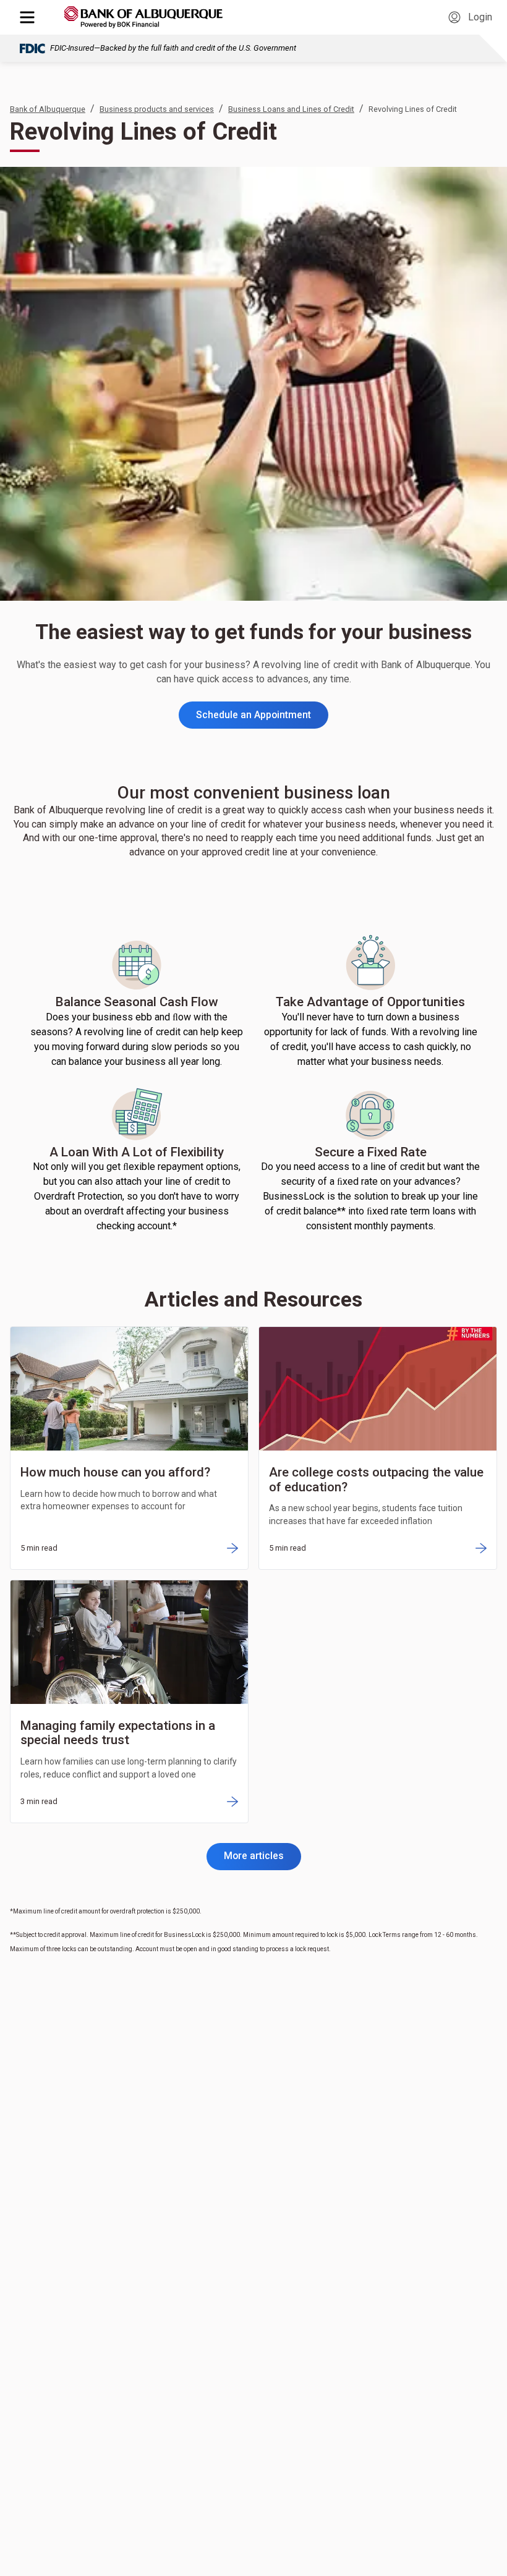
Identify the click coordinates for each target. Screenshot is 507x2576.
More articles (254, 1856)
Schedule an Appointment (253, 715)
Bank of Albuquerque (48, 109)
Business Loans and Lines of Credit (291, 109)
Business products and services (157, 109)
